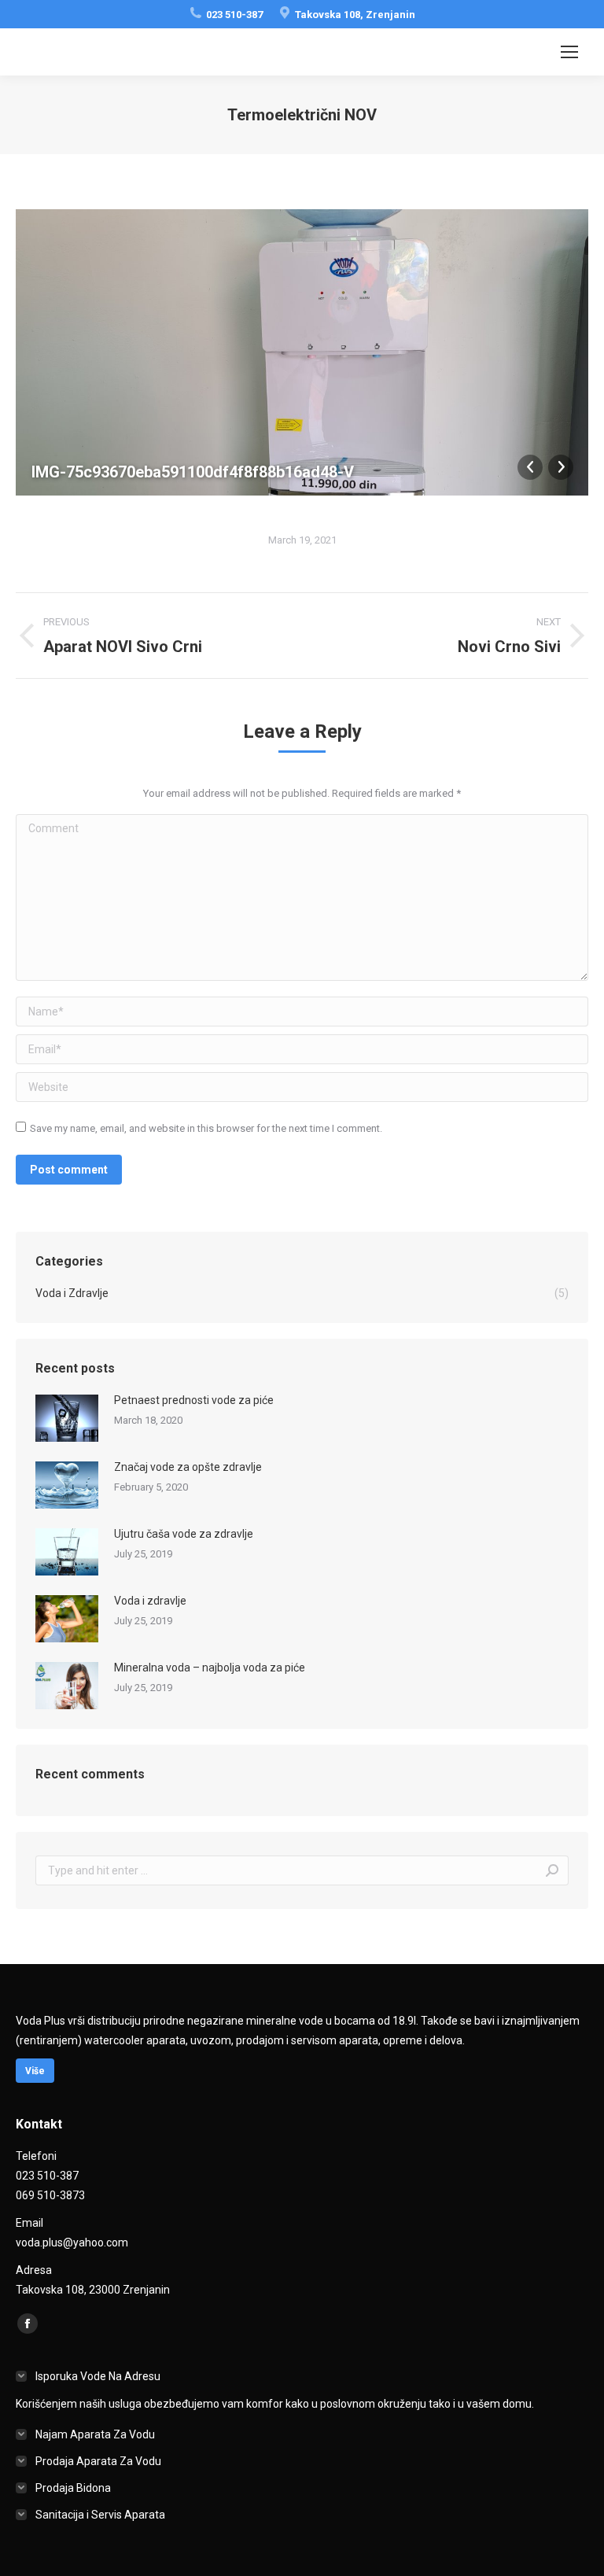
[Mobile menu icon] (569, 52)
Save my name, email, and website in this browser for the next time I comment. (206, 1128)
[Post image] (67, 1418)
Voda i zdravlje (150, 1601)
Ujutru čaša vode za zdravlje (184, 1534)
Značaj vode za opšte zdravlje (188, 1467)
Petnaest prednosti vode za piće (194, 1400)
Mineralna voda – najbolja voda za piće (210, 1668)
